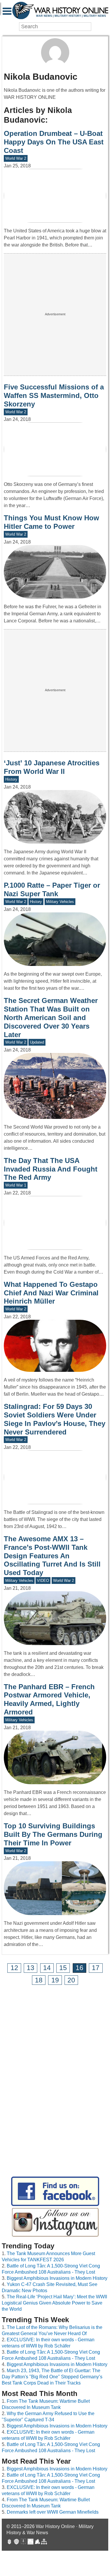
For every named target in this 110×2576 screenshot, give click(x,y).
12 (14, 1968)
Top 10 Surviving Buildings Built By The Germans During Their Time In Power (53, 1834)
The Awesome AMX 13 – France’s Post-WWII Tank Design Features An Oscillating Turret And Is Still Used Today (52, 1556)
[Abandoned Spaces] (23, 2542)
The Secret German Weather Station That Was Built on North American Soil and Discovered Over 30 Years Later (51, 1017)
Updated (37, 1042)
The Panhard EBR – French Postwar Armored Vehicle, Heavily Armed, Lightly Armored (49, 1699)
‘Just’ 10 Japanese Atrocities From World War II (52, 767)
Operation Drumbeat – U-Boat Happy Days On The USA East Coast (54, 142)
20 (71, 1980)
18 (39, 1980)
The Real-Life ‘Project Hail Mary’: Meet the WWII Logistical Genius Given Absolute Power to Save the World (54, 2303)
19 (55, 1980)
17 (96, 1968)
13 (31, 1968)
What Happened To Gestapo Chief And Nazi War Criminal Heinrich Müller (51, 1293)
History (11, 779)
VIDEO (43, 1581)
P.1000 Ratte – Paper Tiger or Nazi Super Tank (52, 889)
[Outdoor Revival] (16, 2542)
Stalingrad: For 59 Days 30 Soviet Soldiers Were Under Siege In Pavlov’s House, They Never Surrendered (55, 1419)
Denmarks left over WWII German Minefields (53, 2512)
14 (47, 1968)
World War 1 (16, 1185)
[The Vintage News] (9, 2542)
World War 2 (16, 158)
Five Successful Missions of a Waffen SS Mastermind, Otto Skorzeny (54, 395)
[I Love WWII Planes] (38, 2542)
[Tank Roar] (31, 2542)
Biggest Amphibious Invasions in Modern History (57, 2278)
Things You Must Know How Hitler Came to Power (51, 522)
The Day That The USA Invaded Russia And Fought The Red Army (51, 1169)
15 (63, 1968)
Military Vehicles (60, 902)
